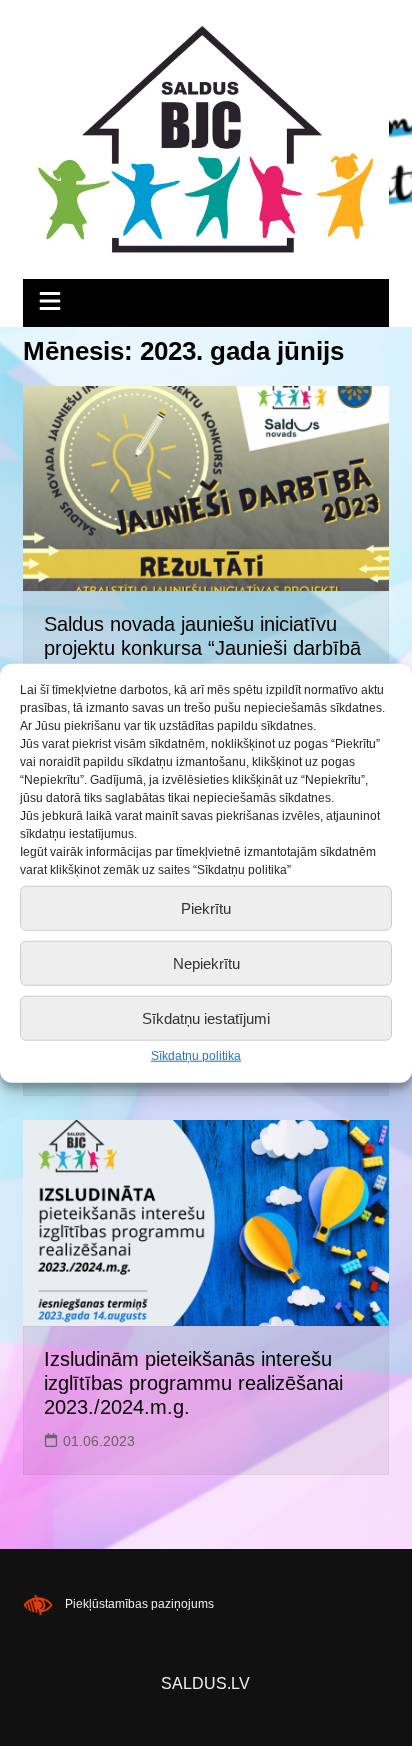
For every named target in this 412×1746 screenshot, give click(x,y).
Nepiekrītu (206, 962)
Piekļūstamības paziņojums (139, 1604)
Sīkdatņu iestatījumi (206, 1017)
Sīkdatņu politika (196, 1056)
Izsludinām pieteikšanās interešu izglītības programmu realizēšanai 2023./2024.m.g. (193, 1383)
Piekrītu (206, 907)
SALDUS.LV (205, 1683)
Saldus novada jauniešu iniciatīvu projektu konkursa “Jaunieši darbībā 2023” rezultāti (202, 648)
